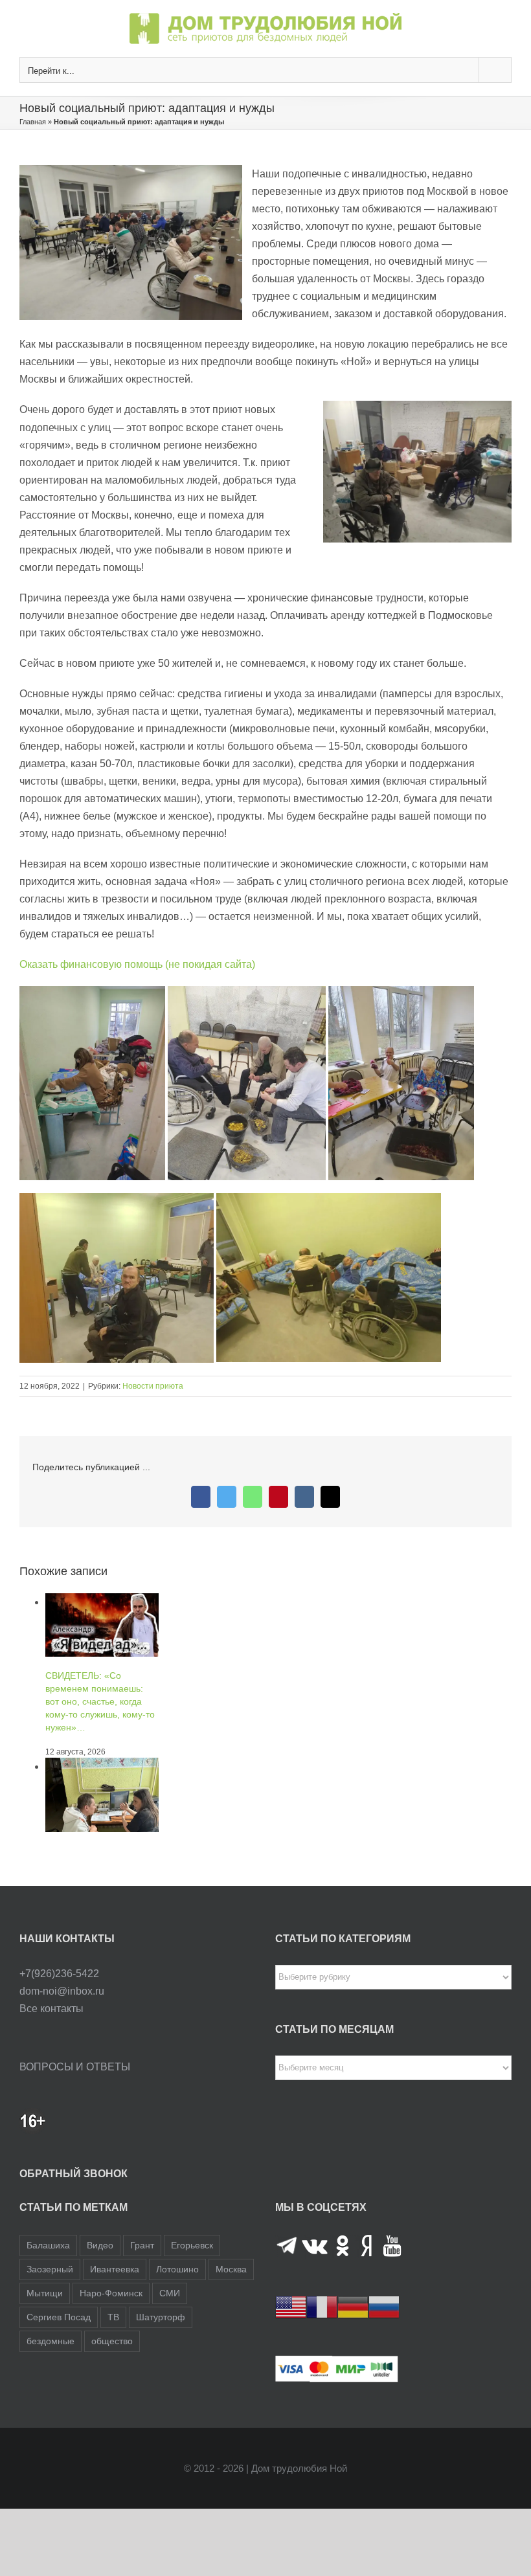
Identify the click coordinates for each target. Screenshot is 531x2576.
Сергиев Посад (59, 2317)
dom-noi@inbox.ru (62, 1991)
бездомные (51, 2341)
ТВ (113, 2317)
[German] (353, 2306)
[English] (291, 2306)
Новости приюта (153, 1386)
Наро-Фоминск (111, 2293)
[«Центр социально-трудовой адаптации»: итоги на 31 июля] (102, 1602)
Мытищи (45, 2293)
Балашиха (48, 2245)
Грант (142, 2245)
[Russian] (384, 2306)
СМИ (170, 2293)
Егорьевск (192, 2245)
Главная (33, 122)
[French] (322, 2306)
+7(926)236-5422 (59, 1974)
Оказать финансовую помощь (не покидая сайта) (137, 964)
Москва (231, 2269)
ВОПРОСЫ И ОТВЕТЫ (75, 2067)
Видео (100, 2245)
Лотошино (177, 2269)
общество (112, 2341)
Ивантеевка (115, 2269)
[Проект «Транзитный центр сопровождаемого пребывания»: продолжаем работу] (102, 1827)
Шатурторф (161, 2317)
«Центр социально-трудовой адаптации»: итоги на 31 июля (93, 1776)
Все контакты (51, 2009)
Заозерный (50, 2269)
